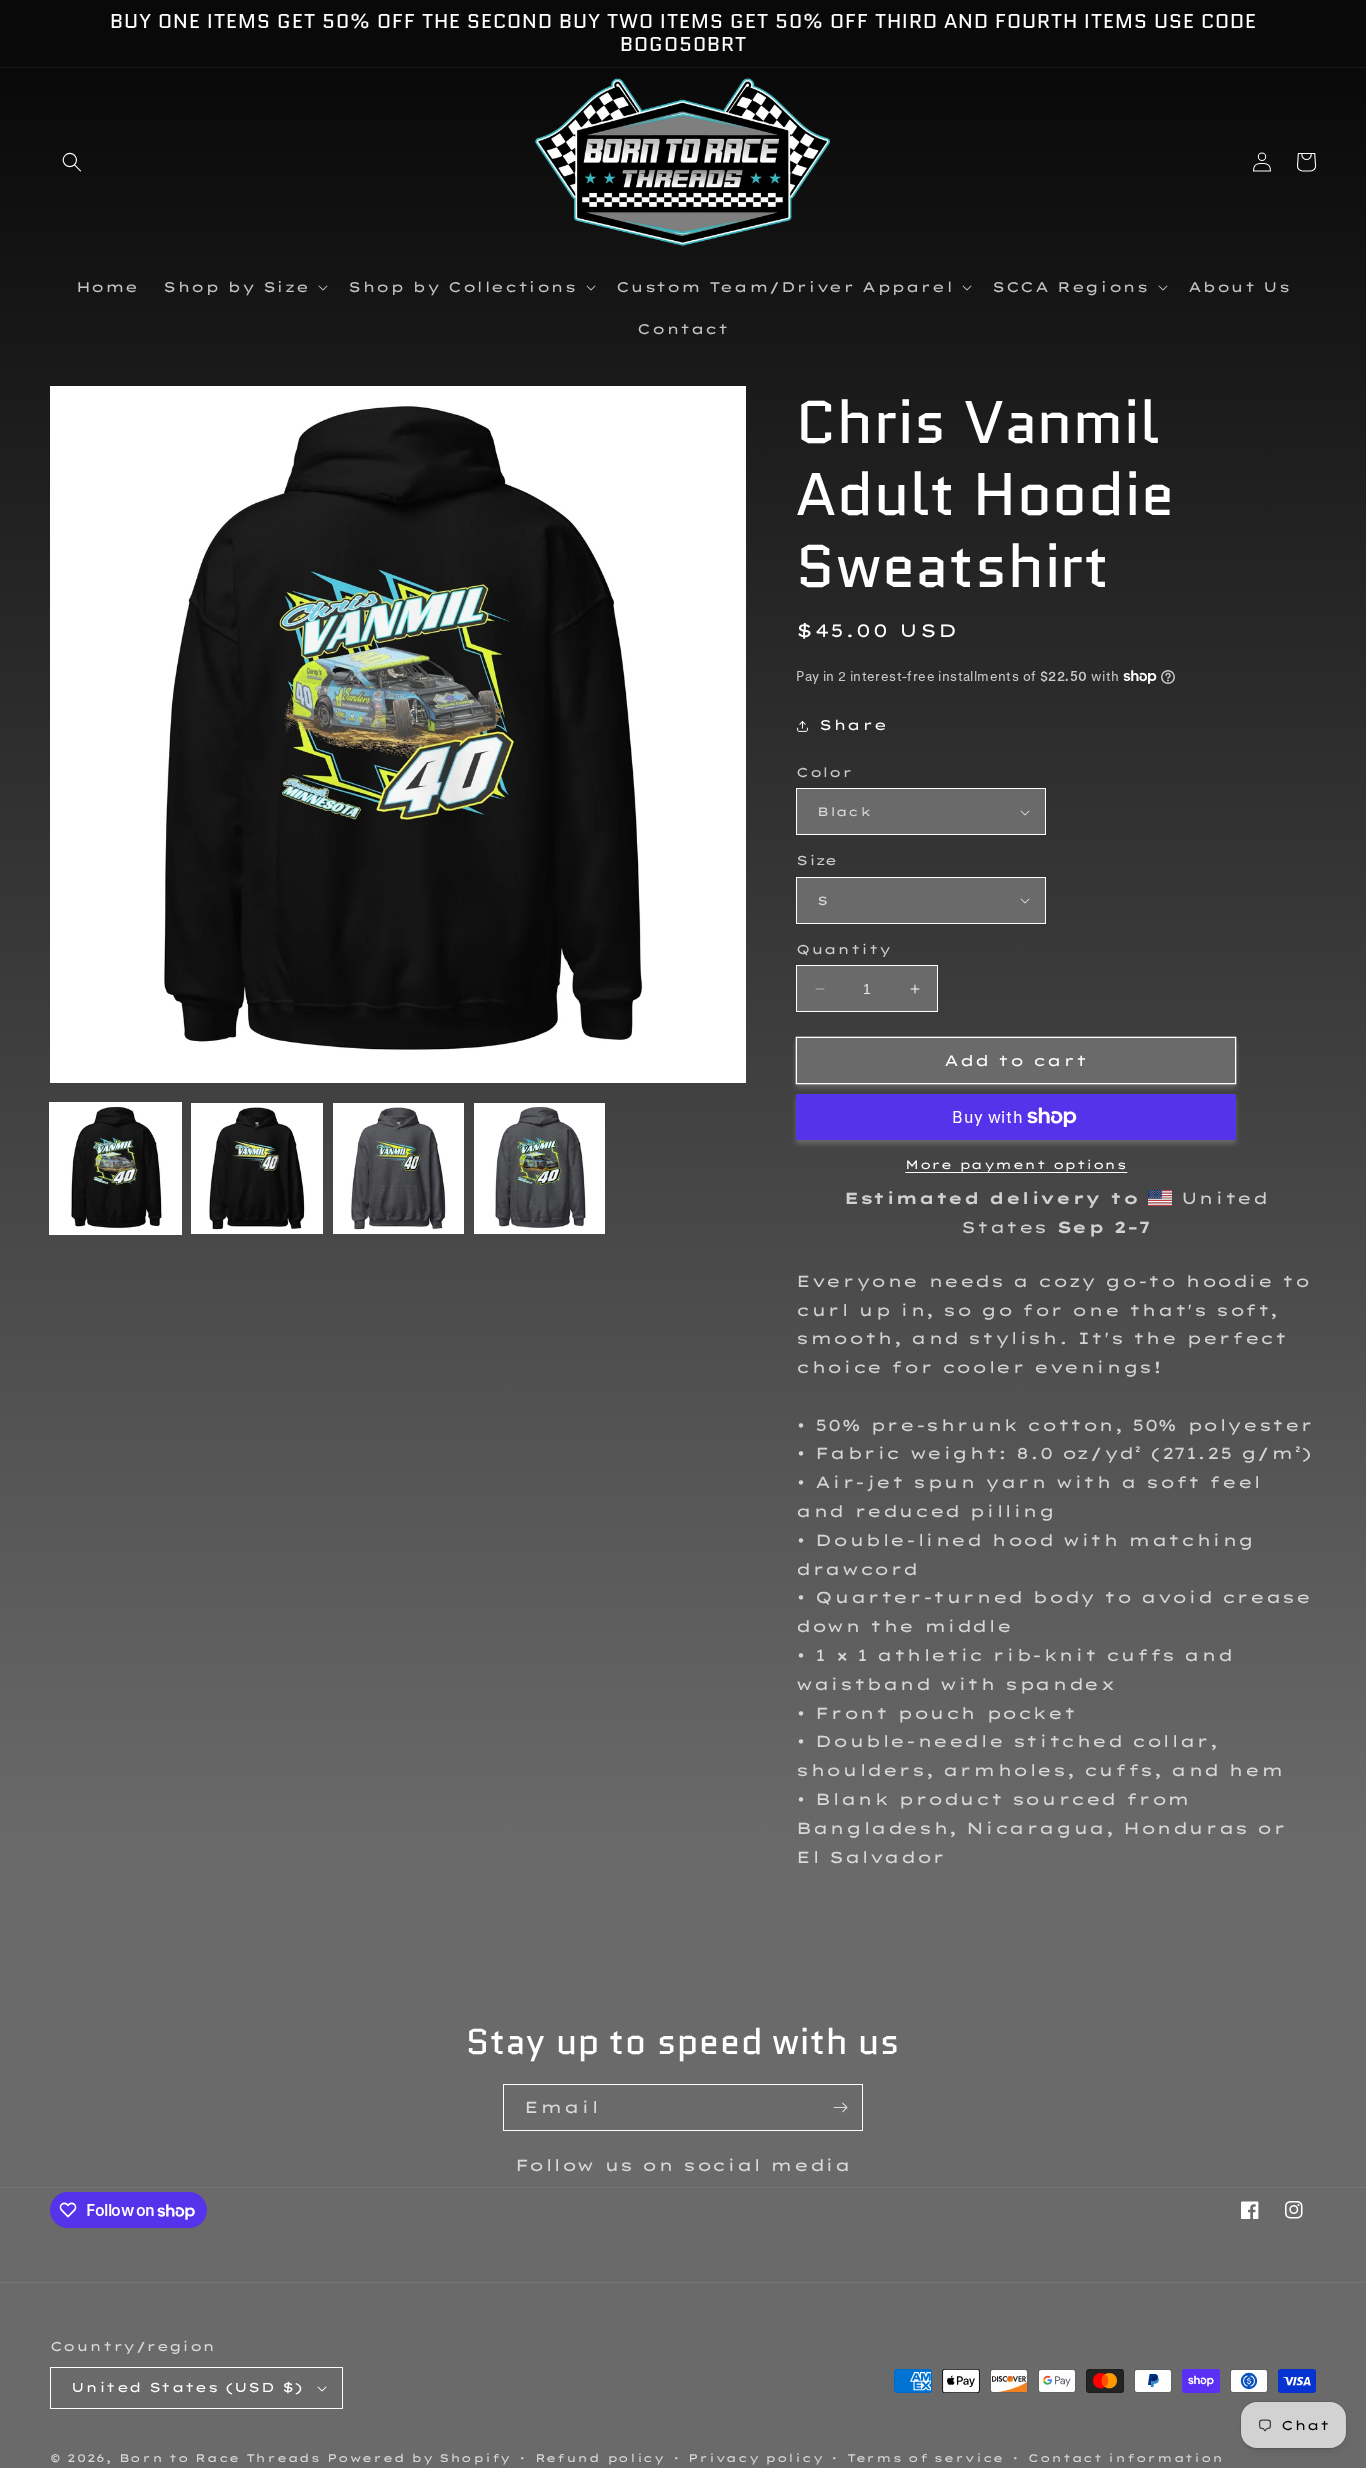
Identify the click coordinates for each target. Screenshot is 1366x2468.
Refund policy (600, 2458)
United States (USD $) (187, 2387)
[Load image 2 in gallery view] (256, 1168)
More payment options (1016, 1164)
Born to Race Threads (220, 2458)
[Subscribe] (840, 2107)
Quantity (843, 949)
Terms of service (925, 2458)
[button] (72, 162)
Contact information (1126, 2458)
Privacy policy (755, 2458)
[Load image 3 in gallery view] (398, 1168)
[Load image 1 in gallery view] (115, 1168)
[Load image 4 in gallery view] (539, 1168)
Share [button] (853, 725)
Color (824, 772)
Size (817, 860)
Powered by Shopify (419, 2458)
